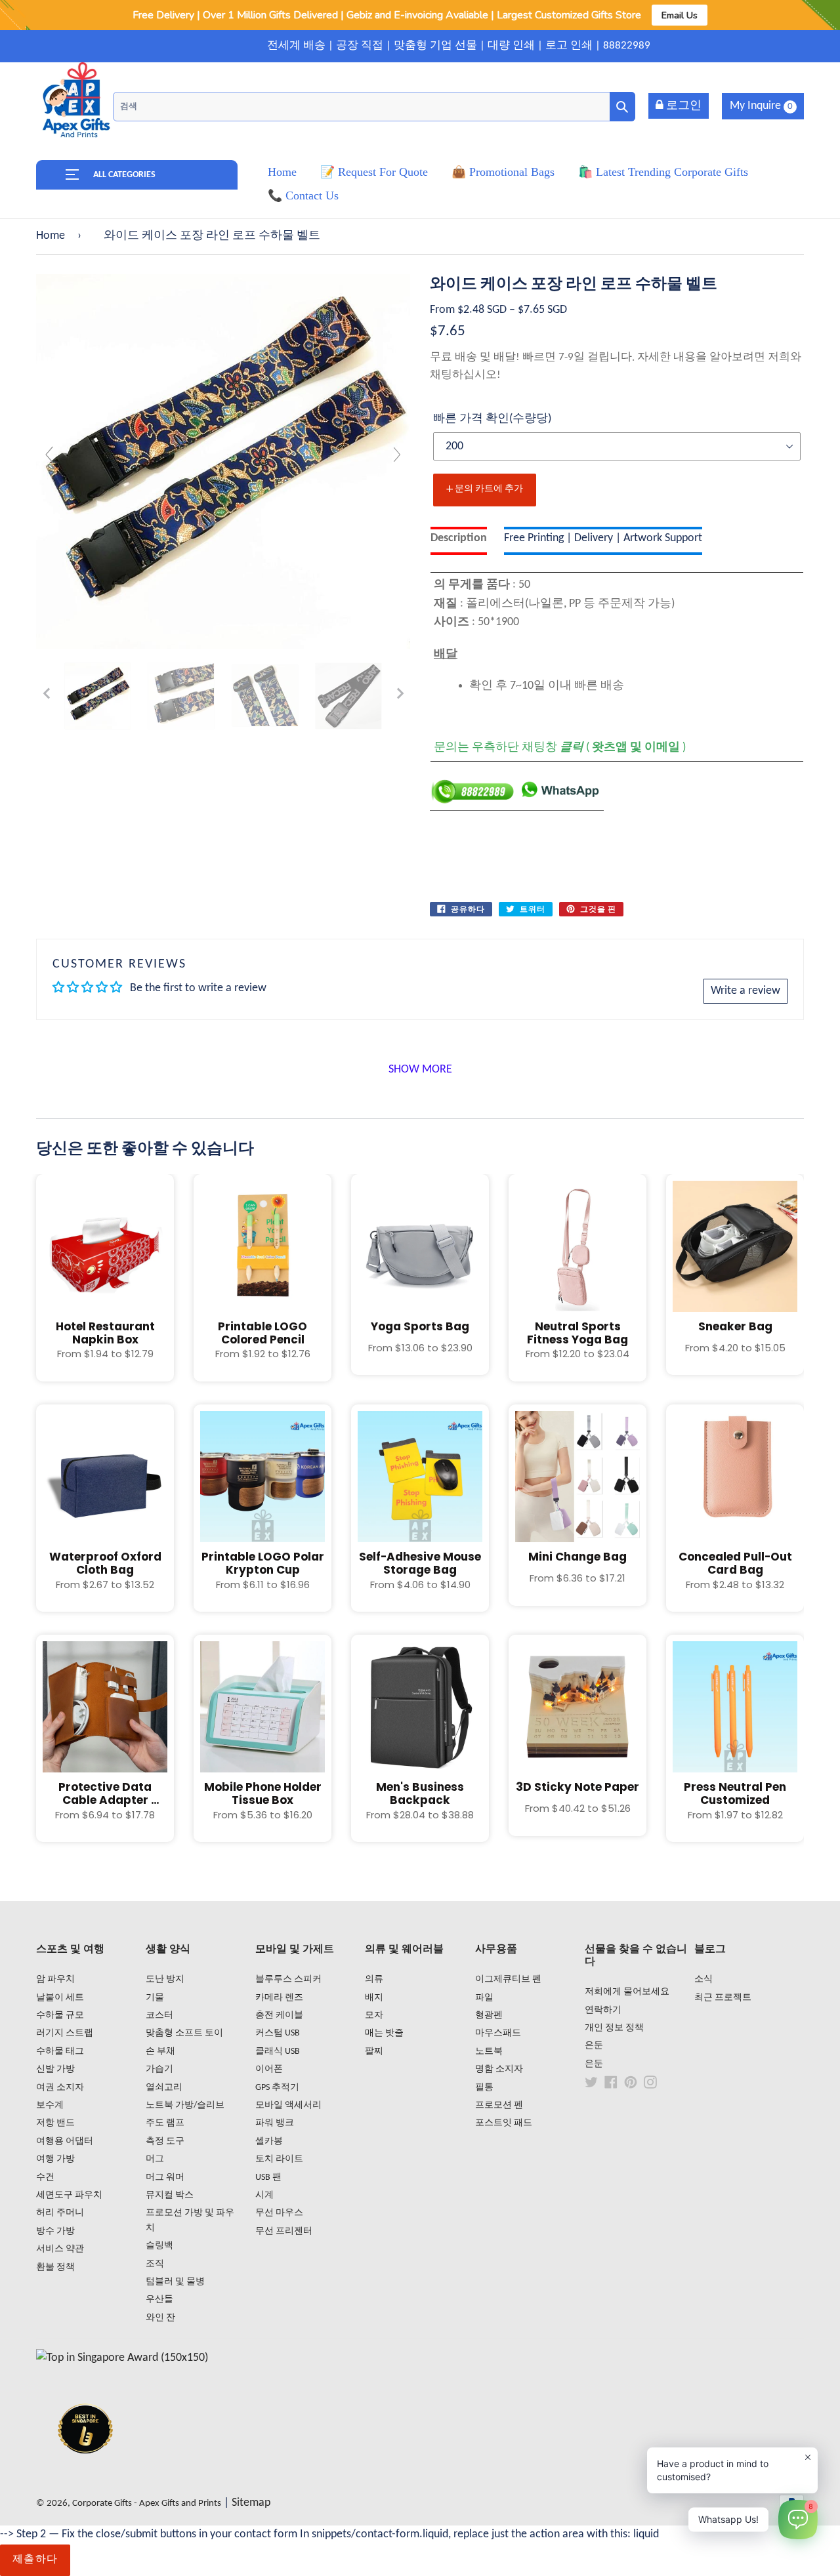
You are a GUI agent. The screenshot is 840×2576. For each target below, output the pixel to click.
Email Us (680, 15)
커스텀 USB (278, 2033)
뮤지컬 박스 (170, 2195)
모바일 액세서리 (288, 2105)
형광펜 (489, 2015)
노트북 (489, 2052)
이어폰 (269, 2069)
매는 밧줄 (384, 2033)
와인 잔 (160, 2318)
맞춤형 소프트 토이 (184, 2033)
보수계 (50, 2105)
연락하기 (603, 2010)
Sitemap (251, 2503)
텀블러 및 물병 (175, 2282)
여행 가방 (55, 2159)
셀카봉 (269, 2141)
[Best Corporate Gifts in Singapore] (85, 2471)
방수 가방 (55, 2231)
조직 (155, 2264)
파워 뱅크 (275, 2123)
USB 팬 (268, 2177)
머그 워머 (165, 2177)
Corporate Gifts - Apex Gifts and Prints (147, 2504)
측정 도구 (165, 2141)
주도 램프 (165, 2123)
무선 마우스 (279, 2213)
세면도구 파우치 (69, 2195)
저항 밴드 (55, 2123)
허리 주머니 (60, 2213)
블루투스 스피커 (288, 1979)
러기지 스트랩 (65, 2033)
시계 (264, 2195)
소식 (703, 1979)
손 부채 (160, 2052)
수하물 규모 (60, 2015)
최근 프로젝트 (723, 1998)
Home (51, 236)
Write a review (745, 991)
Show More (420, 1070)
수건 (45, 2177)
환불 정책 (55, 2267)
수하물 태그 (60, 2052)
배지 (374, 1998)
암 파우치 (55, 1979)
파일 (484, 1998)
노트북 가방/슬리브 (185, 2105)
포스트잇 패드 (504, 2123)
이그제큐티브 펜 (508, 1979)
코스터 (159, 2015)
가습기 (159, 2069)
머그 (155, 2159)
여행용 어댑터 (65, 2141)
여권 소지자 (60, 2088)
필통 (484, 2088)
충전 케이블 (279, 2015)
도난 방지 (165, 1979)
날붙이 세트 (60, 1998)
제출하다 (35, 2560)
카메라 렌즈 (279, 1998)
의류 (374, 1979)
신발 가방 (55, 2069)
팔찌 (374, 2052)
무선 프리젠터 (284, 2231)
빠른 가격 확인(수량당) (492, 419)
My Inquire (761, 106)
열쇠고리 (164, 2088)
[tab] (459, 541)
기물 (155, 1998)
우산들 (159, 2300)
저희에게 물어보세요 (627, 1992)
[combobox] (374, 107)
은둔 (594, 2046)
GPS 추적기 (277, 2088)
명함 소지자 (499, 2069)
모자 (374, 2015)
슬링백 (159, 2246)
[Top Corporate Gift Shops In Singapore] (122, 2358)
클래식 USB (278, 2052)
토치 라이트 (279, 2159)
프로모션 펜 (499, 2105)
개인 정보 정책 (614, 2028)
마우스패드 (498, 2033)
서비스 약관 (60, 2249)
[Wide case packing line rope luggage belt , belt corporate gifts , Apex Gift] (98, 696)
